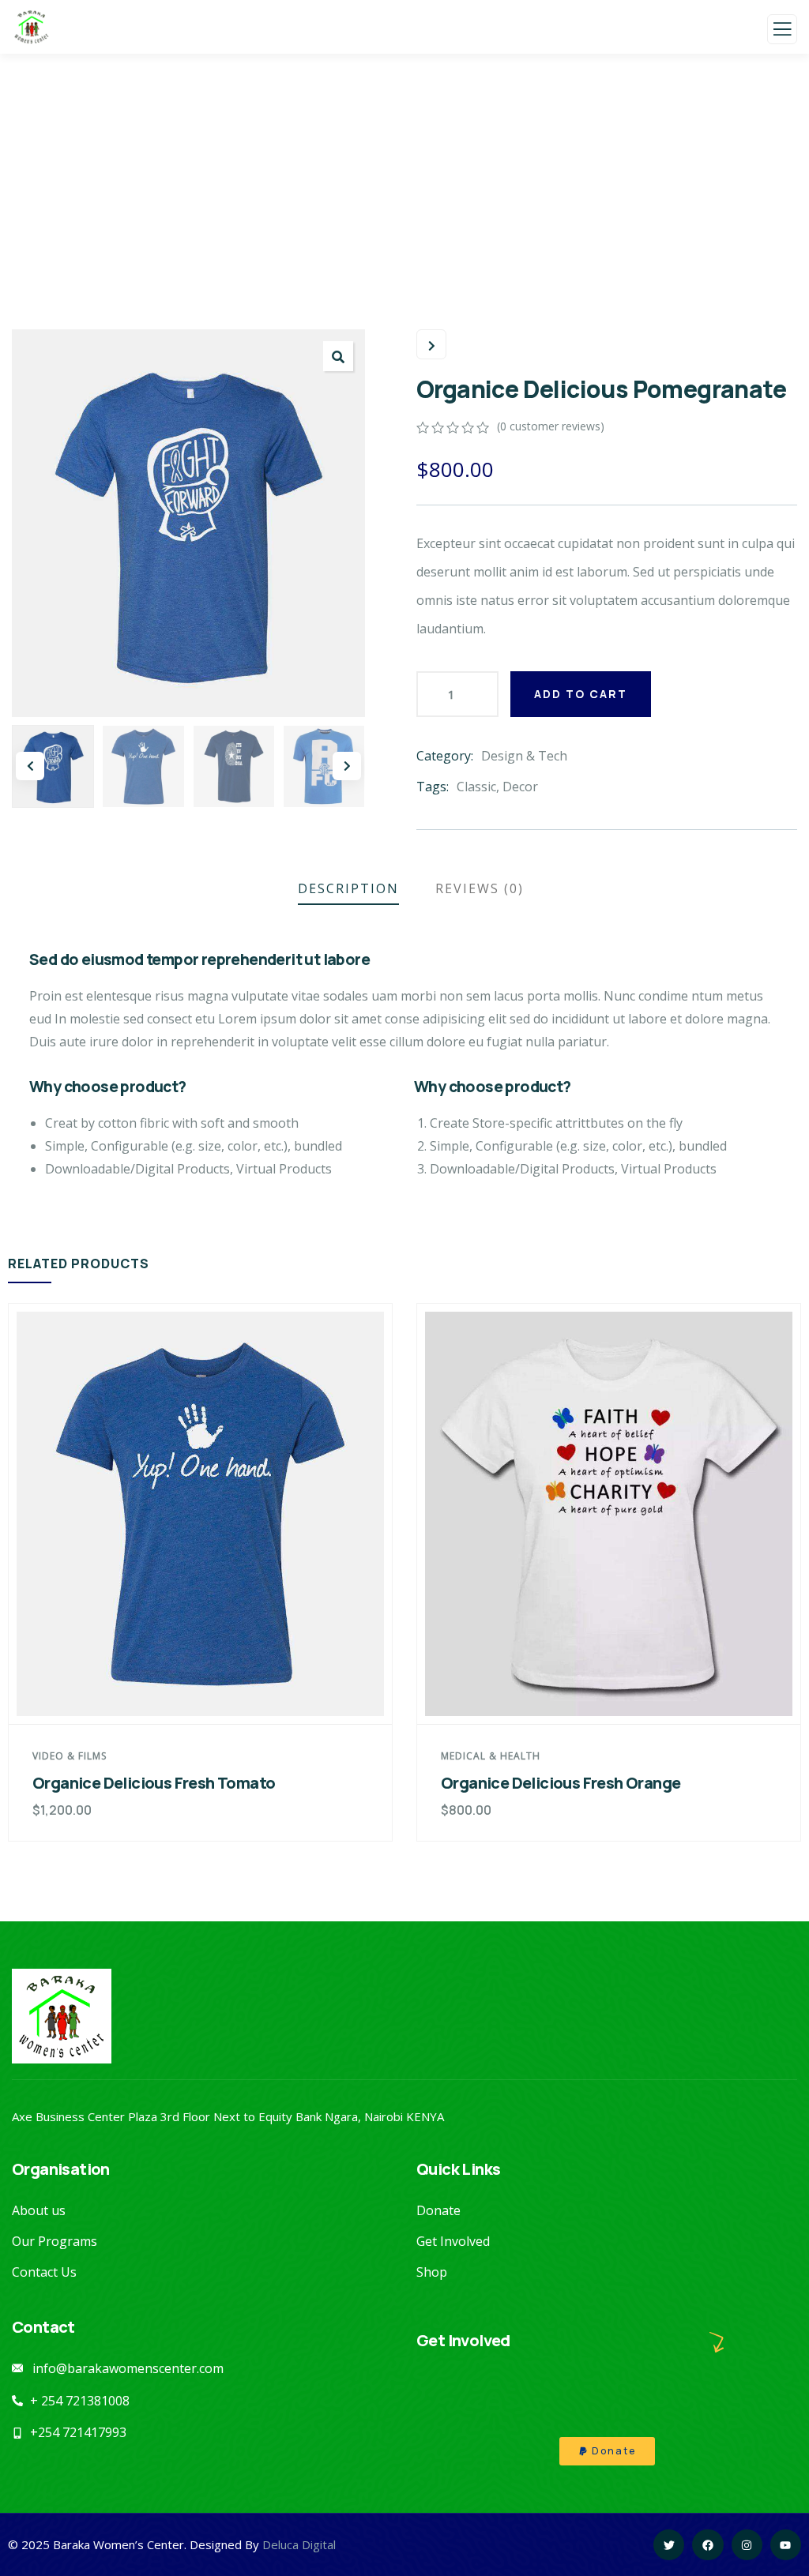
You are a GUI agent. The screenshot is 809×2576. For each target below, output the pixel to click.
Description (348, 888)
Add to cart (581, 694)
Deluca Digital (299, 2544)
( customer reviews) (551, 426)
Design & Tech (524, 756)
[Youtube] (786, 2545)
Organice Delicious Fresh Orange (561, 1783)
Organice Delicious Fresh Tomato (154, 1783)
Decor (520, 787)
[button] (338, 356)
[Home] (62, 2016)
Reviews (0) (480, 888)
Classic (476, 787)
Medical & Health (491, 1756)
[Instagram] (747, 2545)
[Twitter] (669, 2545)
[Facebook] (707, 2545)
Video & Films (70, 1756)
